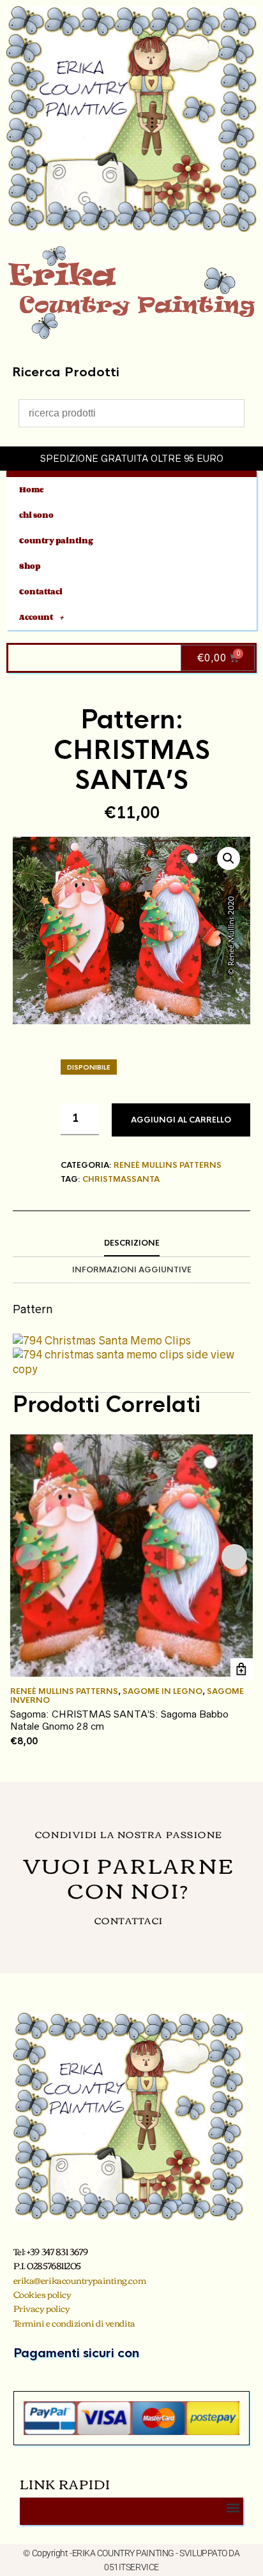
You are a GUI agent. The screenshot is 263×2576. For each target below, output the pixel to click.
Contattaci (41, 592)
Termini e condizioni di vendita (74, 2323)
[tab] (131, 1244)
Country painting (56, 541)
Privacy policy (42, 2308)
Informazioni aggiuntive (132, 1270)
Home (32, 489)
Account (36, 617)
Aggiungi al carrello (181, 1120)
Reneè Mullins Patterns (168, 1165)
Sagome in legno (162, 1691)
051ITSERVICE (131, 2567)
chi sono (36, 515)
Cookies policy (42, 2294)
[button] (229, 858)
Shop (30, 566)
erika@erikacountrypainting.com (80, 2280)
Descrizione (132, 1243)
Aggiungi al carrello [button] (242, 1669)
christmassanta (121, 1179)
